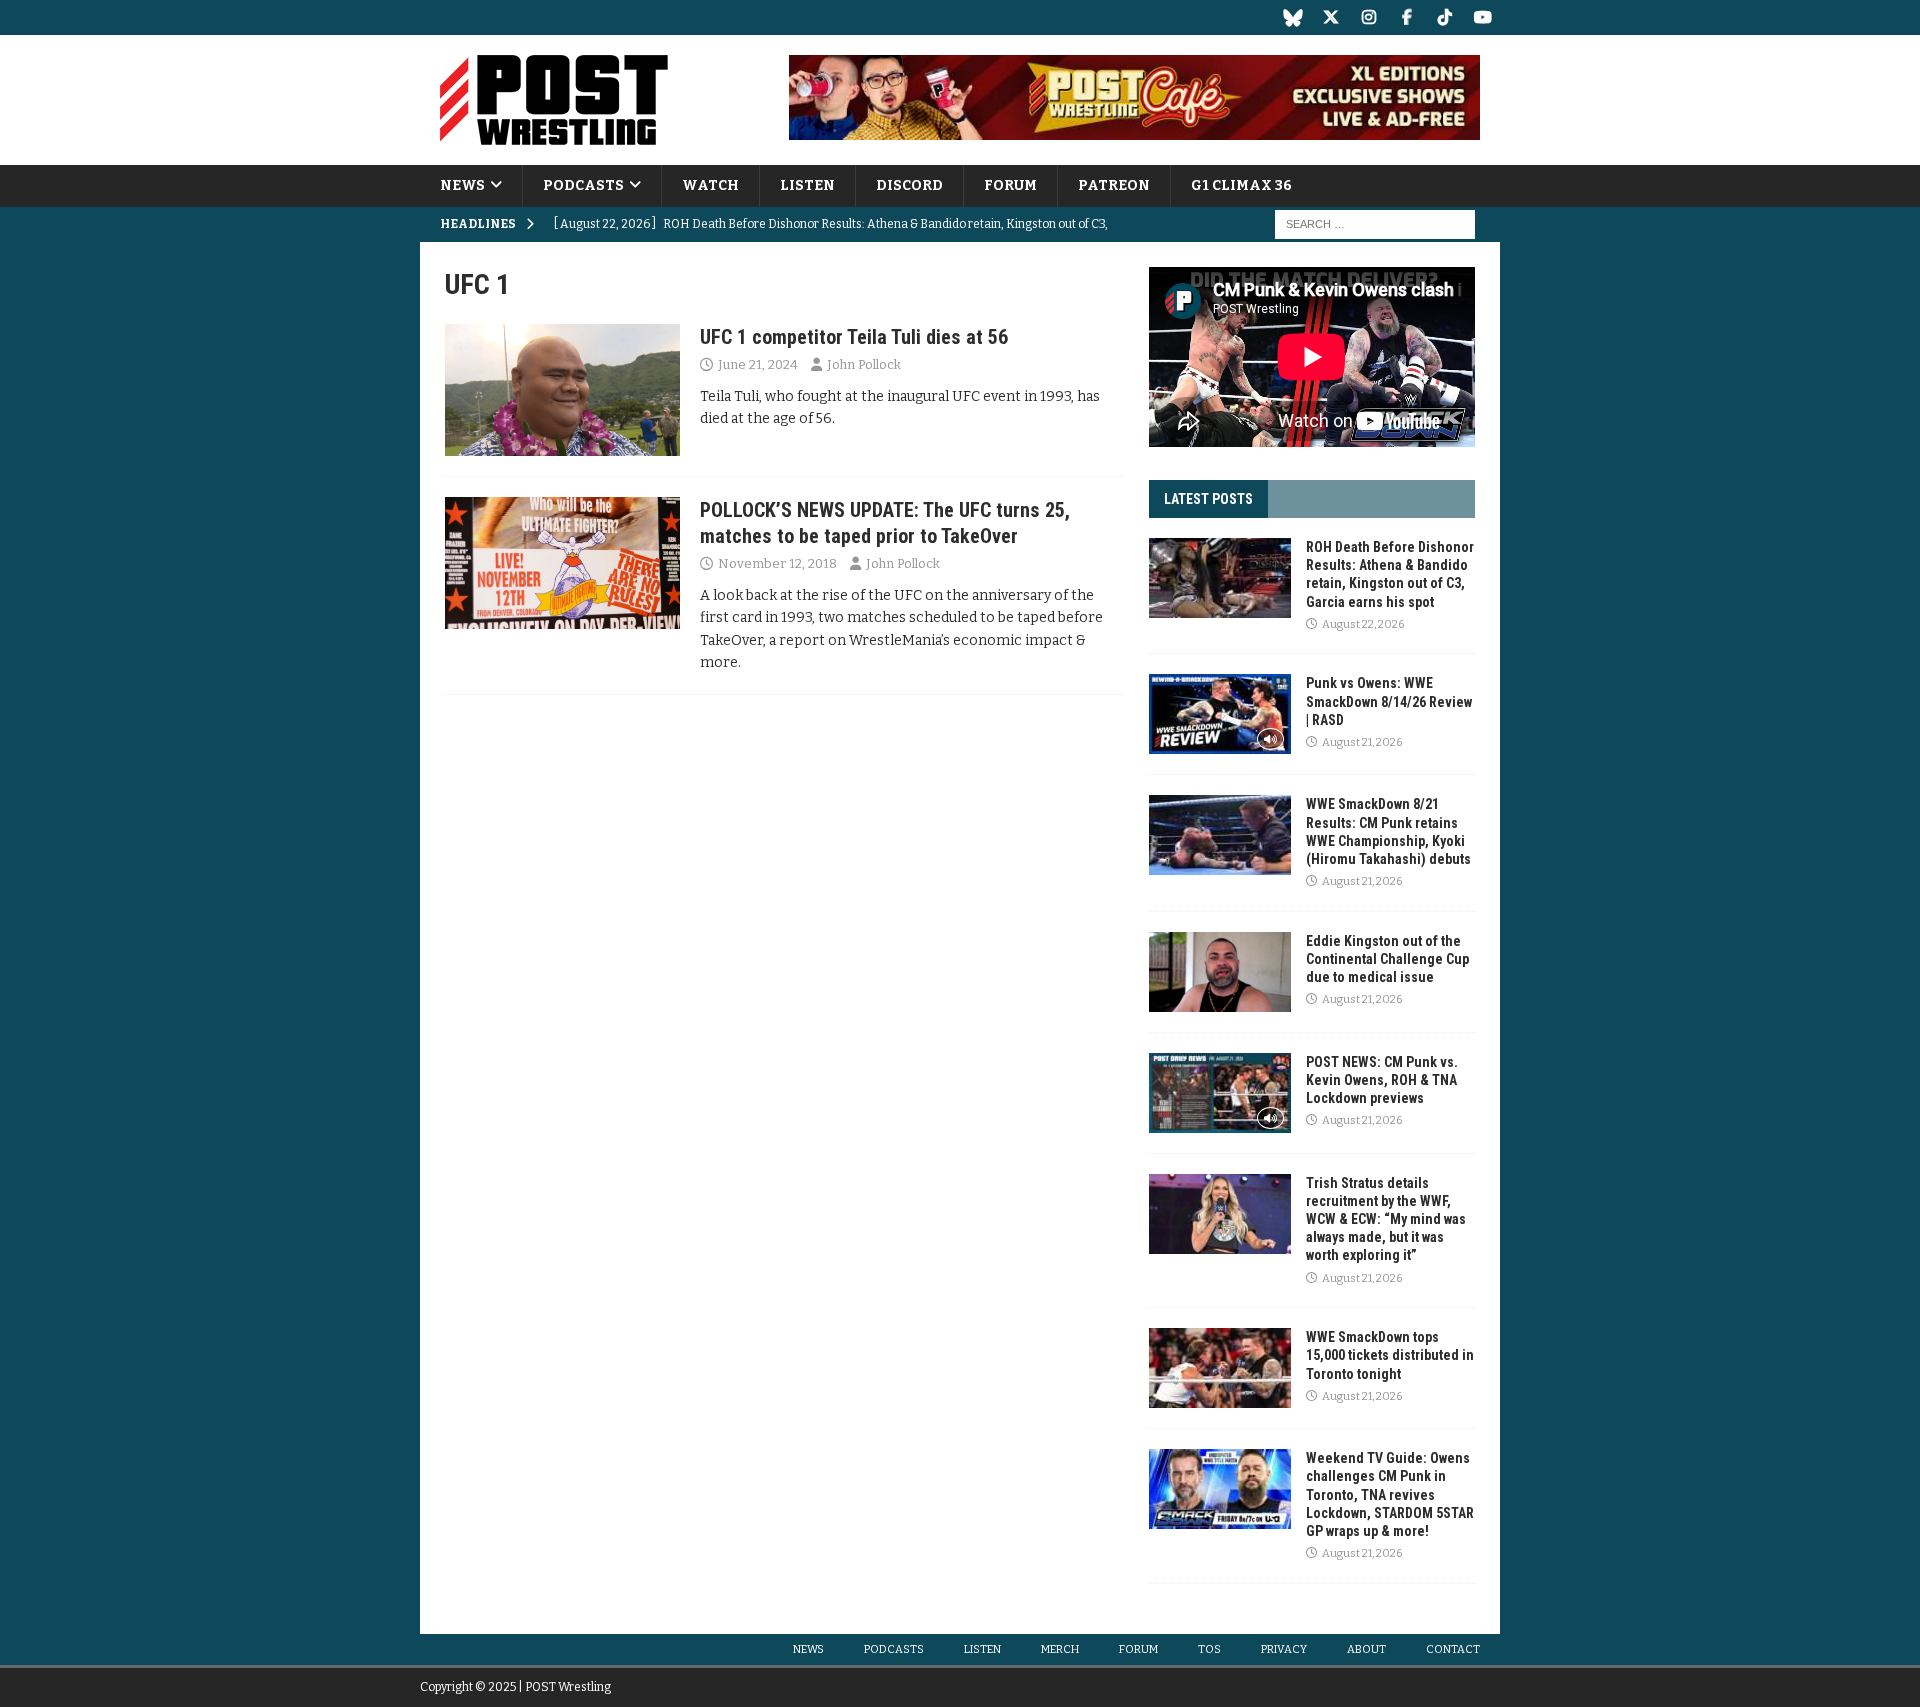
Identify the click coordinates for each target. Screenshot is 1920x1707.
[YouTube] (1482, 17)
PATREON (1114, 185)
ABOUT (1366, 1649)
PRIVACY (1284, 1649)
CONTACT (1453, 1649)
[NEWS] (562, 390)
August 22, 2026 (1363, 624)
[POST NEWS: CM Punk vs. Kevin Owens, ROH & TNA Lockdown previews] (1220, 1093)
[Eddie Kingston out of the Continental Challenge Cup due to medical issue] (1220, 972)
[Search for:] (1375, 224)
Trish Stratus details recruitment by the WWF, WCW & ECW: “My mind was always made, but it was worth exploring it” (1386, 1219)
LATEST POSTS (1208, 499)
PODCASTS (583, 185)
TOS (1209, 1649)
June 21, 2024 (758, 364)
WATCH (710, 185)
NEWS (462, 185)
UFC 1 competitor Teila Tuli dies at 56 (854, 337)
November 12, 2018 (777, 563)
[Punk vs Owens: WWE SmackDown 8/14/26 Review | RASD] (1220, 714)
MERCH (1060, 1649)
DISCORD (909, 185)
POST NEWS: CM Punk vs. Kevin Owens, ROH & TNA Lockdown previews (1382, 1080)
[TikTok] (1444, 17)
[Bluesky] (1292, 17)
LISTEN (807, 185)
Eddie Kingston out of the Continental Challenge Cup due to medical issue (1387, 959)
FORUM (1010, 185)
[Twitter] (1330, 17)
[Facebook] (1406, 17)
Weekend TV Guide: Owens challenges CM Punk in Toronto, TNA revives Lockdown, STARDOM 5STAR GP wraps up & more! (1390, 1494)
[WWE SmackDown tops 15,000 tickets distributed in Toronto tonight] (1220, 1368)
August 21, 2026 (1362, 742)
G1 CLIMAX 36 (1241, 185)
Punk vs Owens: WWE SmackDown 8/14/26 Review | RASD (1389, 701)
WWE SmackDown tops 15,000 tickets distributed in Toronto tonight (1390, 1355)
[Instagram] (1368, 17)
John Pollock (864, 364)
